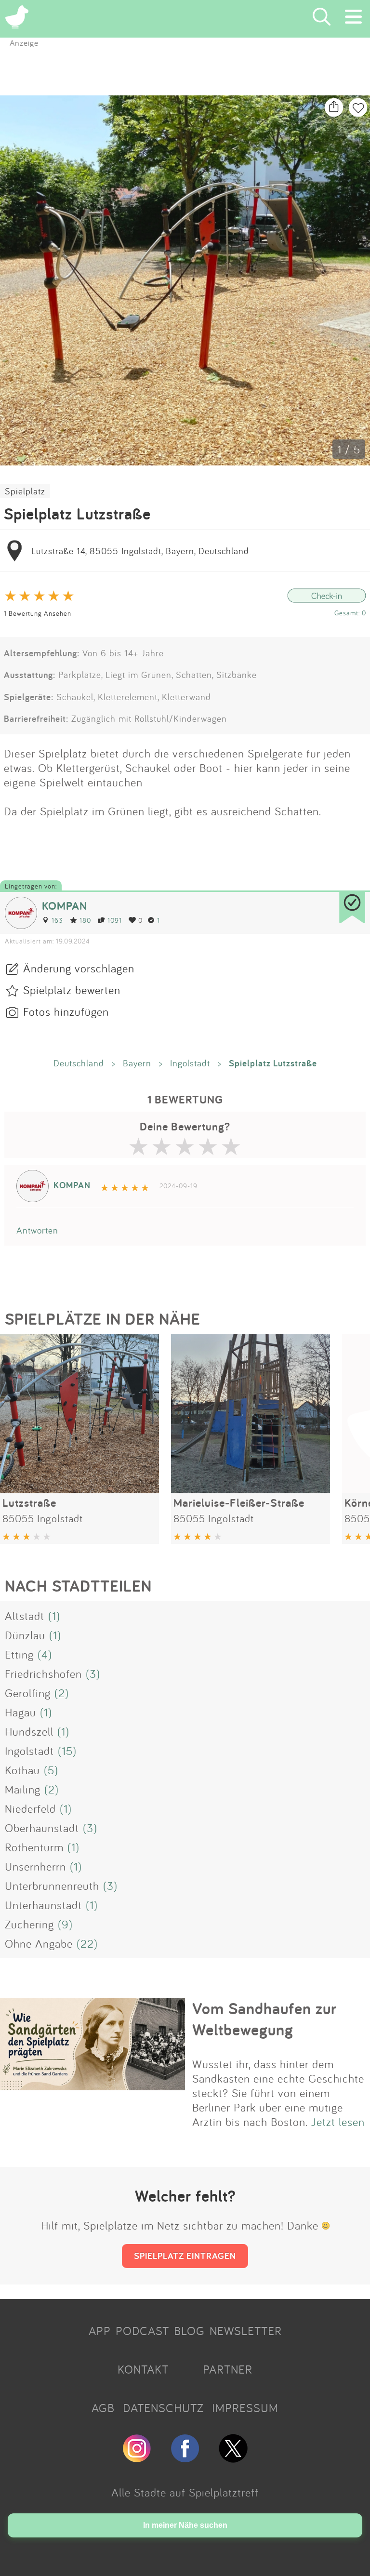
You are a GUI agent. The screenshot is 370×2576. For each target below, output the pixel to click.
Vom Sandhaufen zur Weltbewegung (264, 2019)
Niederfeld (30, 1808)
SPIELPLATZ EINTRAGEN (185, 2256)
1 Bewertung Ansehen (38, 613)
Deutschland (79, 1063)
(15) (67, 1751)
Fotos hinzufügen (66, 1011)
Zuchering (29, 1924)
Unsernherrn (35, 1866)
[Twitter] (233, 2458)
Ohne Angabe (39, 1943)
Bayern (137, 1063)
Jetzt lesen (338, 2122)
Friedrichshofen (43, 1673)
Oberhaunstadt (42, 1828)
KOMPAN (65, 906)
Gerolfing (28, 1693)
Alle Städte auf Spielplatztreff (185, 2492)
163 (57, 920)
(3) (93, 1673)
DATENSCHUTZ (163, 2408)
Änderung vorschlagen (79, 968)
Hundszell (29, 1731)
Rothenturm (34, 1847)
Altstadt (25, 1616)
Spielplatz (25, 491)
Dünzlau (25, 1635)
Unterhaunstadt (43, 1905)
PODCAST (142, 2331)
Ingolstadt (190, 1063)
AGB (103, 2408)
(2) (62, 1693)
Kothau (22, 1770)
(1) (54, 1616)
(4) (45, 1654)
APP (100, 2331)
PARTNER (228, 2369)
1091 (115, 920)
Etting (19, 1654)
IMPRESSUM (245, 2408)
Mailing (23, 1789)
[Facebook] (185, 2458)
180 (85, 920)
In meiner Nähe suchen (185, 2525)
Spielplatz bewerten (72, 990)
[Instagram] (137, 2458)
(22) (87, 1943)
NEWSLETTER (246, 2331)
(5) (51, 1770)
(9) (65, 1924)
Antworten (37, 1230)
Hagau (20, 1712)
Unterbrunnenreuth (52, 1886)
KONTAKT (143, 2369)
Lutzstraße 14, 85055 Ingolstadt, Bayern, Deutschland (140, 551)
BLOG (189, 2331)
